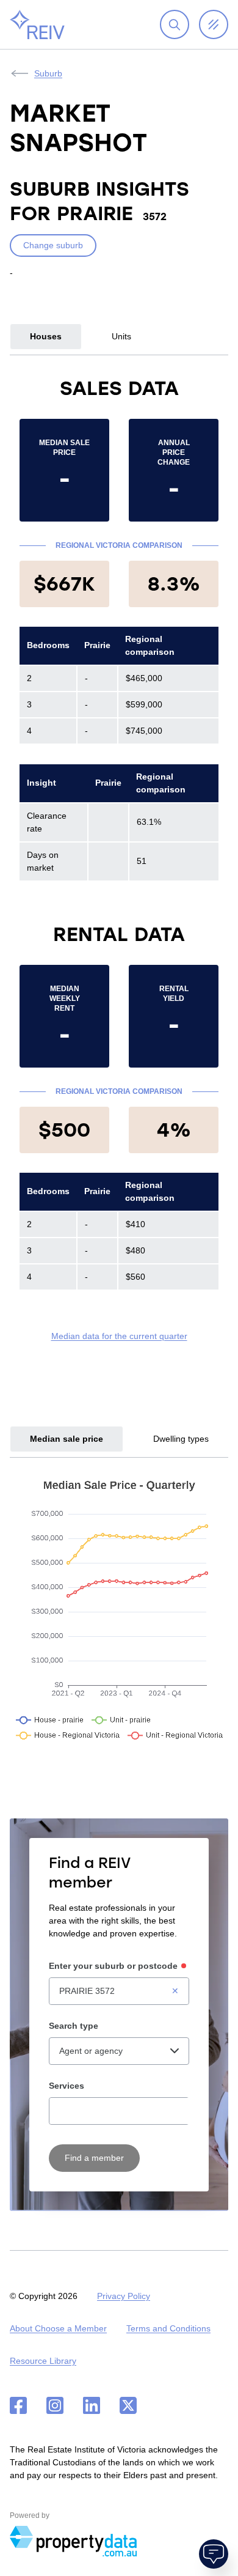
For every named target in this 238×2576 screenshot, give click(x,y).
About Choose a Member (58, 2328)
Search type (74, 2026)
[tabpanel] (119, 859)
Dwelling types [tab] (181, 1439)
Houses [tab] (46, 336)
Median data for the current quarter (119, 1336)
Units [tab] (121, 336)
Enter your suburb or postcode (113, 1966)
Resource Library (43, 2361)
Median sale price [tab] (67, 1439)
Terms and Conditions (168, 2328)
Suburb (48, 73)
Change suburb (53, 245)
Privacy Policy (124, 2296)
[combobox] (119, 1991)
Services (67, 2086)
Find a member (94, 2158)
